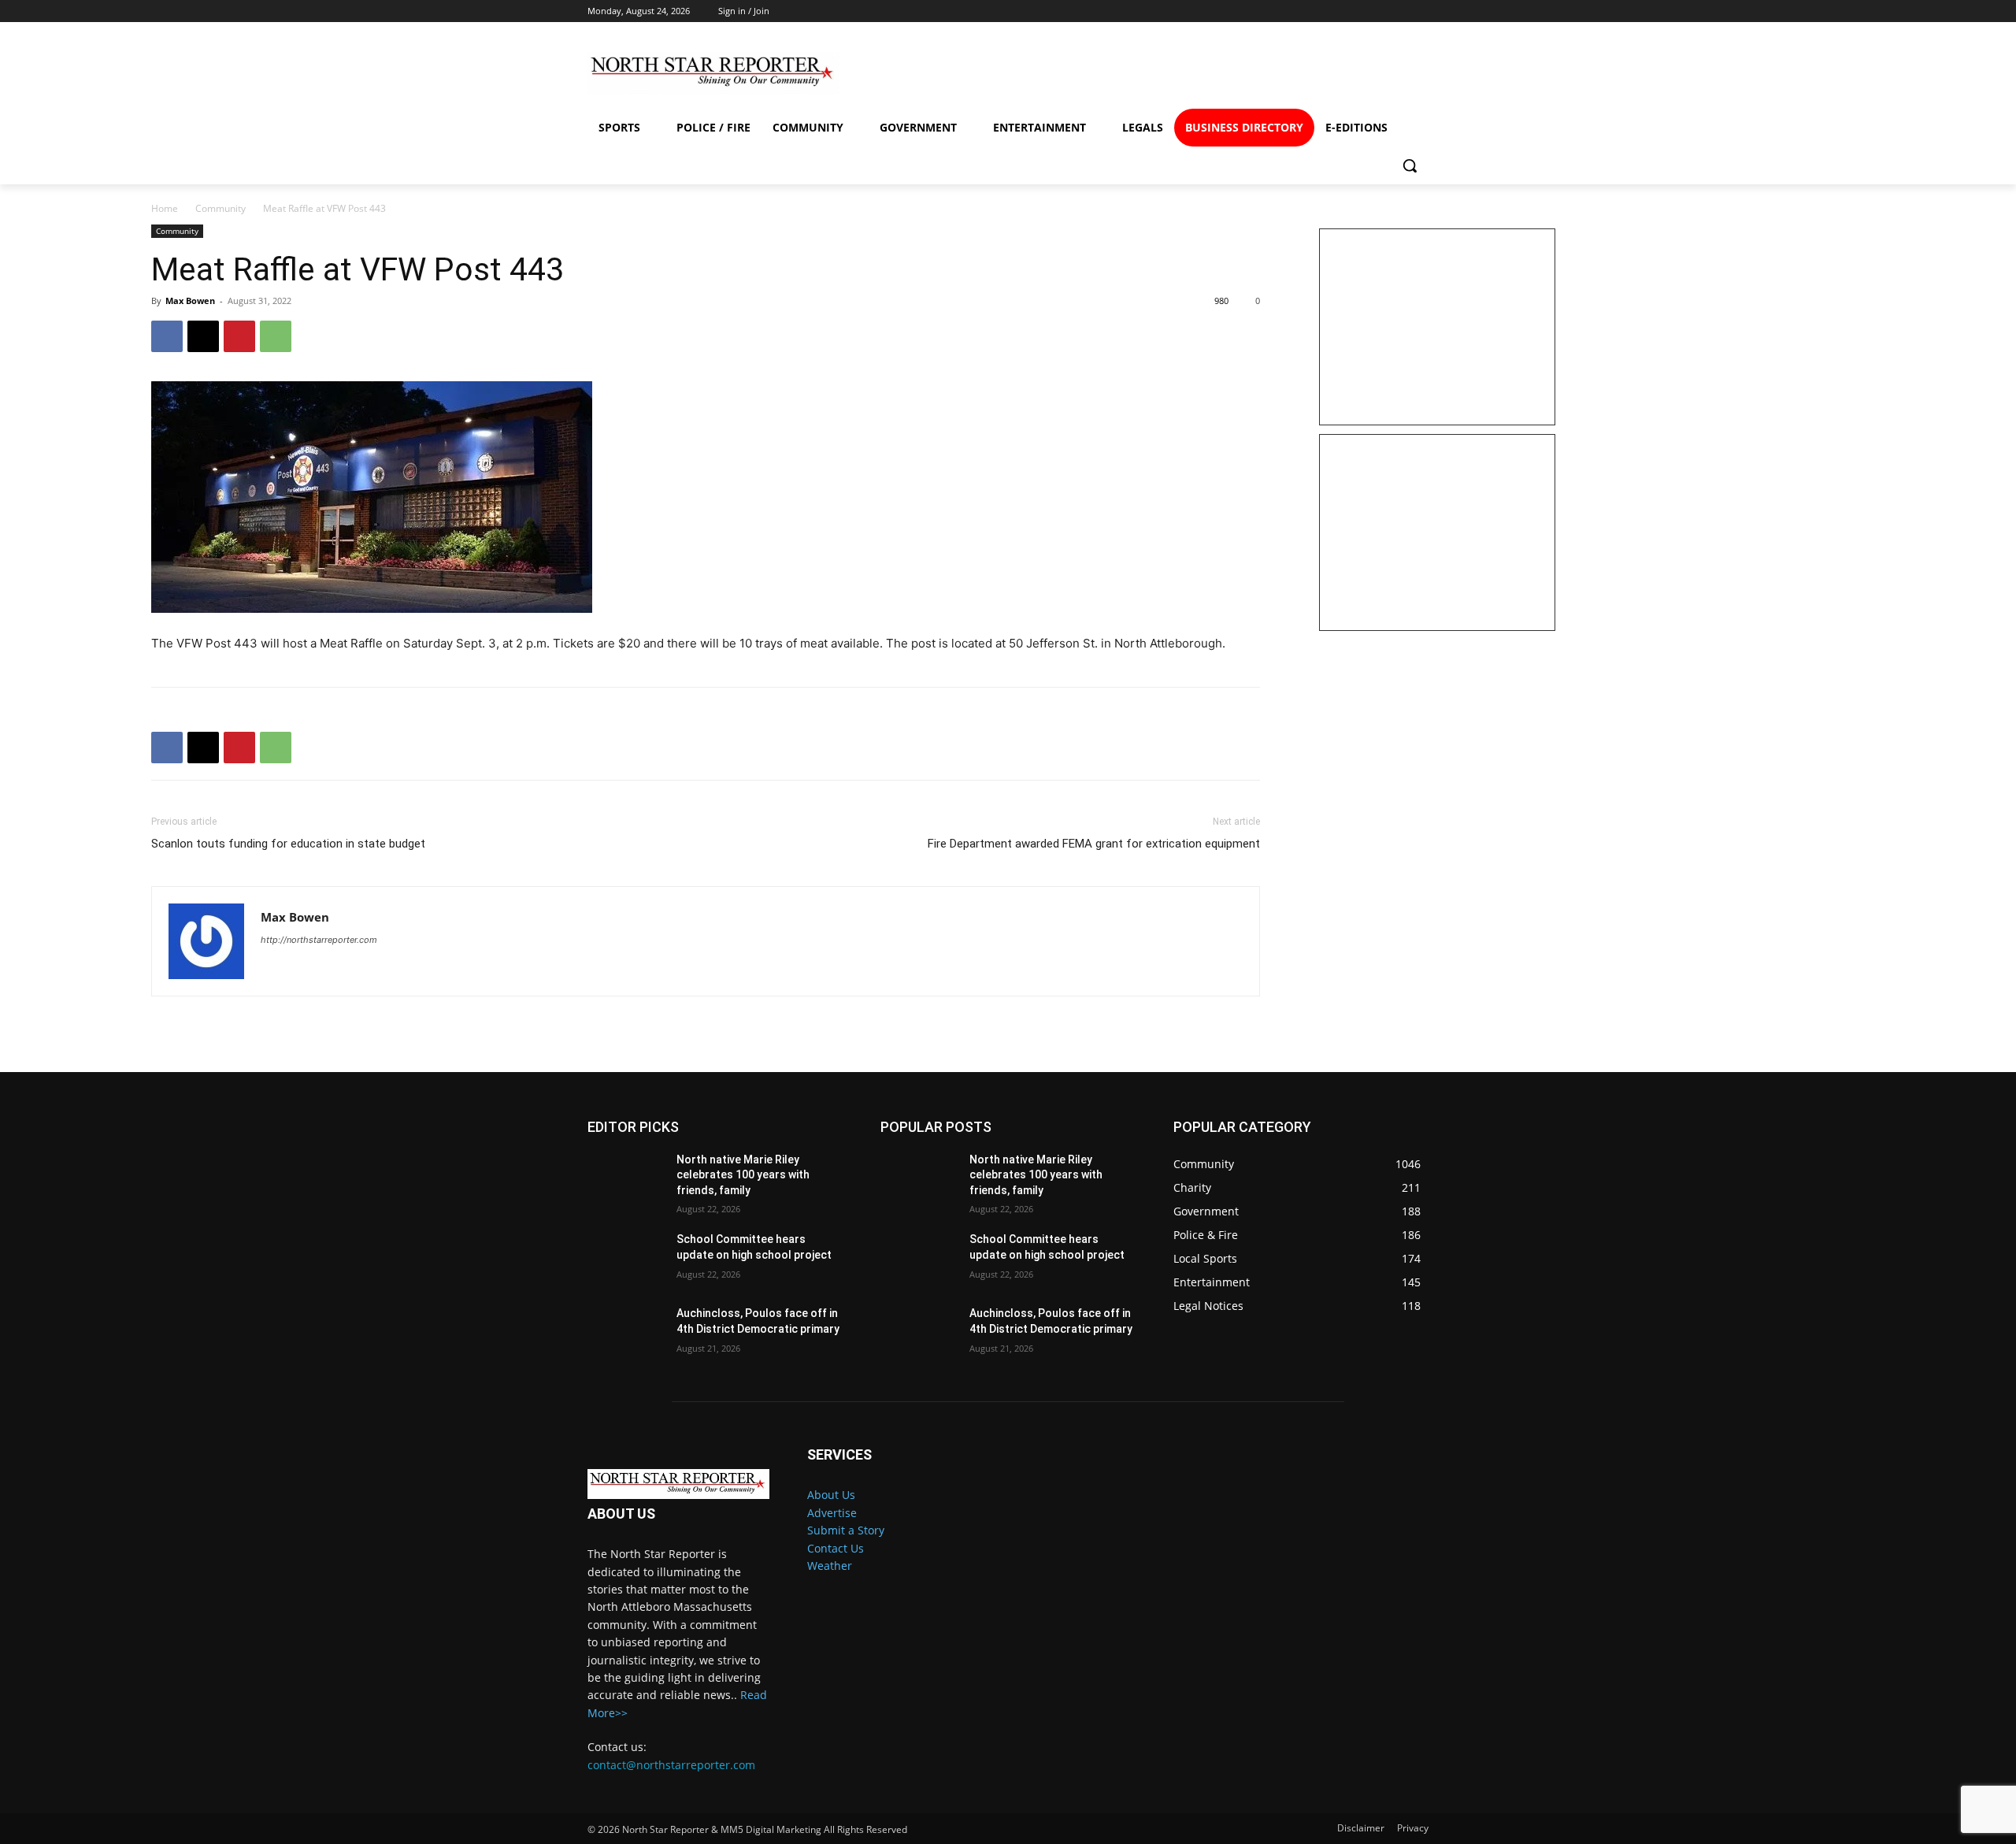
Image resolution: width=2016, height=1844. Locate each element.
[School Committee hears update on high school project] (626, 1259)
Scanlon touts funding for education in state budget (288, 844)
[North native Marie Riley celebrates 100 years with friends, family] (626, 1179)
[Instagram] (1290, 73)
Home (165, 208)
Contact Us (836, 1548)
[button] (1410, 165)
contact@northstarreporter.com (671, 1765)
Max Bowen (190, 301)
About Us (831, 1495)
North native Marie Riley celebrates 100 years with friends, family (743, 1175)
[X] (203, 336)
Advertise (832, 1513)
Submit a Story (846, 1530)
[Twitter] (1347, 73)
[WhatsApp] (276, 336)
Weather (830, 1566)
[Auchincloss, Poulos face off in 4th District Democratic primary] (626, 1333)
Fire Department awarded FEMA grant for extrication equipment (1094, 844)
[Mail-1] (1404, 73)
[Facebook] (1233, 73)
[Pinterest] (239, 336)
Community (220, 208)
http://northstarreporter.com (319, 940)
